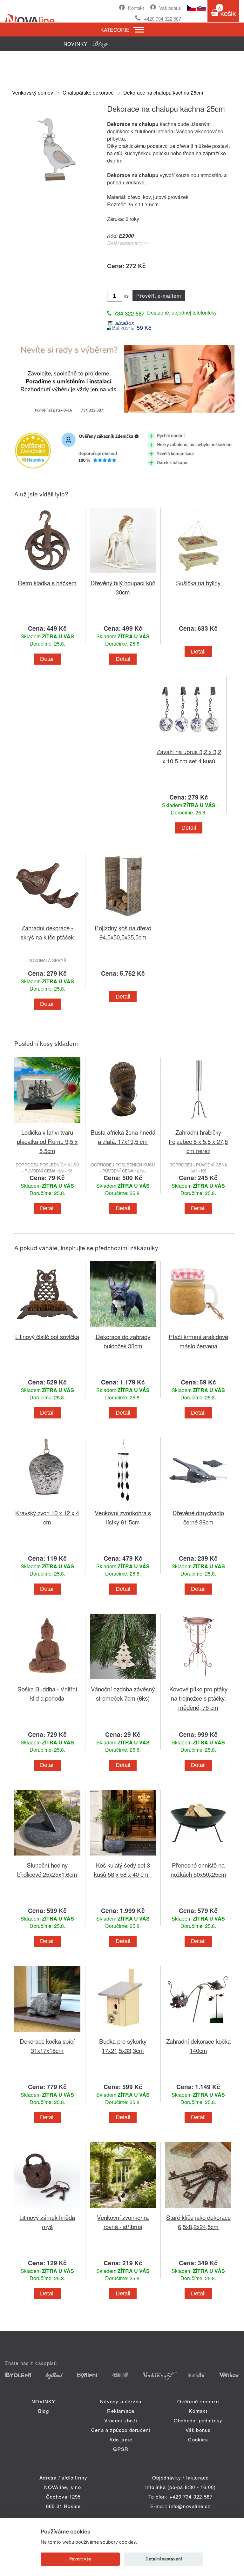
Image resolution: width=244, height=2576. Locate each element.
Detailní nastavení (164, 2559)
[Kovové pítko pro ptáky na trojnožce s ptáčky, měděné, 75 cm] (198, 1680)
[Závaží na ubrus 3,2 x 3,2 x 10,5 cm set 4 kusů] (189, 743)
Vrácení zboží (121, 2420)
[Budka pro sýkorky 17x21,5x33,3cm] (123, 2033)
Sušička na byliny (198, 583)
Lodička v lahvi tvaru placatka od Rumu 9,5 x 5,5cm (47, 1141)
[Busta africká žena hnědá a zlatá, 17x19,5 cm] (123, 1124)
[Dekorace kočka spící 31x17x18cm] (47, 2033)
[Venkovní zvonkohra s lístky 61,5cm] (123, 1504)
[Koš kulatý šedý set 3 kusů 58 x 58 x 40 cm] (123, 1857)
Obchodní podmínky (198, 2420)
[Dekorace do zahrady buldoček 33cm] (123, 1328)
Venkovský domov (33, 93)
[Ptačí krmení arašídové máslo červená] (198, 1328)
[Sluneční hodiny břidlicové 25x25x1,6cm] (47, 1857)
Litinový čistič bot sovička (47, 1336)
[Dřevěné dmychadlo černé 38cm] (198, 1504)
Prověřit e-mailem (159, 296)
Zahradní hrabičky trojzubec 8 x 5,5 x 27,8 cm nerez (198, 1141)
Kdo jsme (121, 2439)
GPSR (121, 2449)
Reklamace (121, 2411)
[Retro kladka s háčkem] (47, 574)
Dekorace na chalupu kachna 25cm (163, 93)
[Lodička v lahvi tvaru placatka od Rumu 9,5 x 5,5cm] (47, 1124)
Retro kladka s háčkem (47, 583)
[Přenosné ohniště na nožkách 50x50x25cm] (198, 1857)
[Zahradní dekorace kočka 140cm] (198, 2033)
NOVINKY (43, 2401)
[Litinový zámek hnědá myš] (47, 2209)
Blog (44, 2411)
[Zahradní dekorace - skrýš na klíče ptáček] (47, 919)
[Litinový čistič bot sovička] (47, 1328)
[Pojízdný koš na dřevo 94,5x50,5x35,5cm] (123, 919)
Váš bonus (170, 8)
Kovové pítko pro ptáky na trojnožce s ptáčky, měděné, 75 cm (198, 1698)
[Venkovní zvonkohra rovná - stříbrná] (123, 2209)
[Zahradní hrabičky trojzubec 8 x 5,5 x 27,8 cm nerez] (198, 1124)
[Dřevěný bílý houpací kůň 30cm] (123, 574)
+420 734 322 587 (163, 19)
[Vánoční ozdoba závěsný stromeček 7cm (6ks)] (123, 1680)
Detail (47, 659)
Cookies (198, 2439)
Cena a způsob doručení (121, 2430)
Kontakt (136, 8)
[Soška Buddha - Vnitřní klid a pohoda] (47, 1680)
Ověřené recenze (198, 2401)
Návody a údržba (121, 2401)
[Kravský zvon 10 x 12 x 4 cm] (47, 1504)
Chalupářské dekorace (88, 93)
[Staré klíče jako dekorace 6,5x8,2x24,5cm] (198, 2209)
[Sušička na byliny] (198, 574)
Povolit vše (80, 2559)
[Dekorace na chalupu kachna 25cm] (56, 189)
